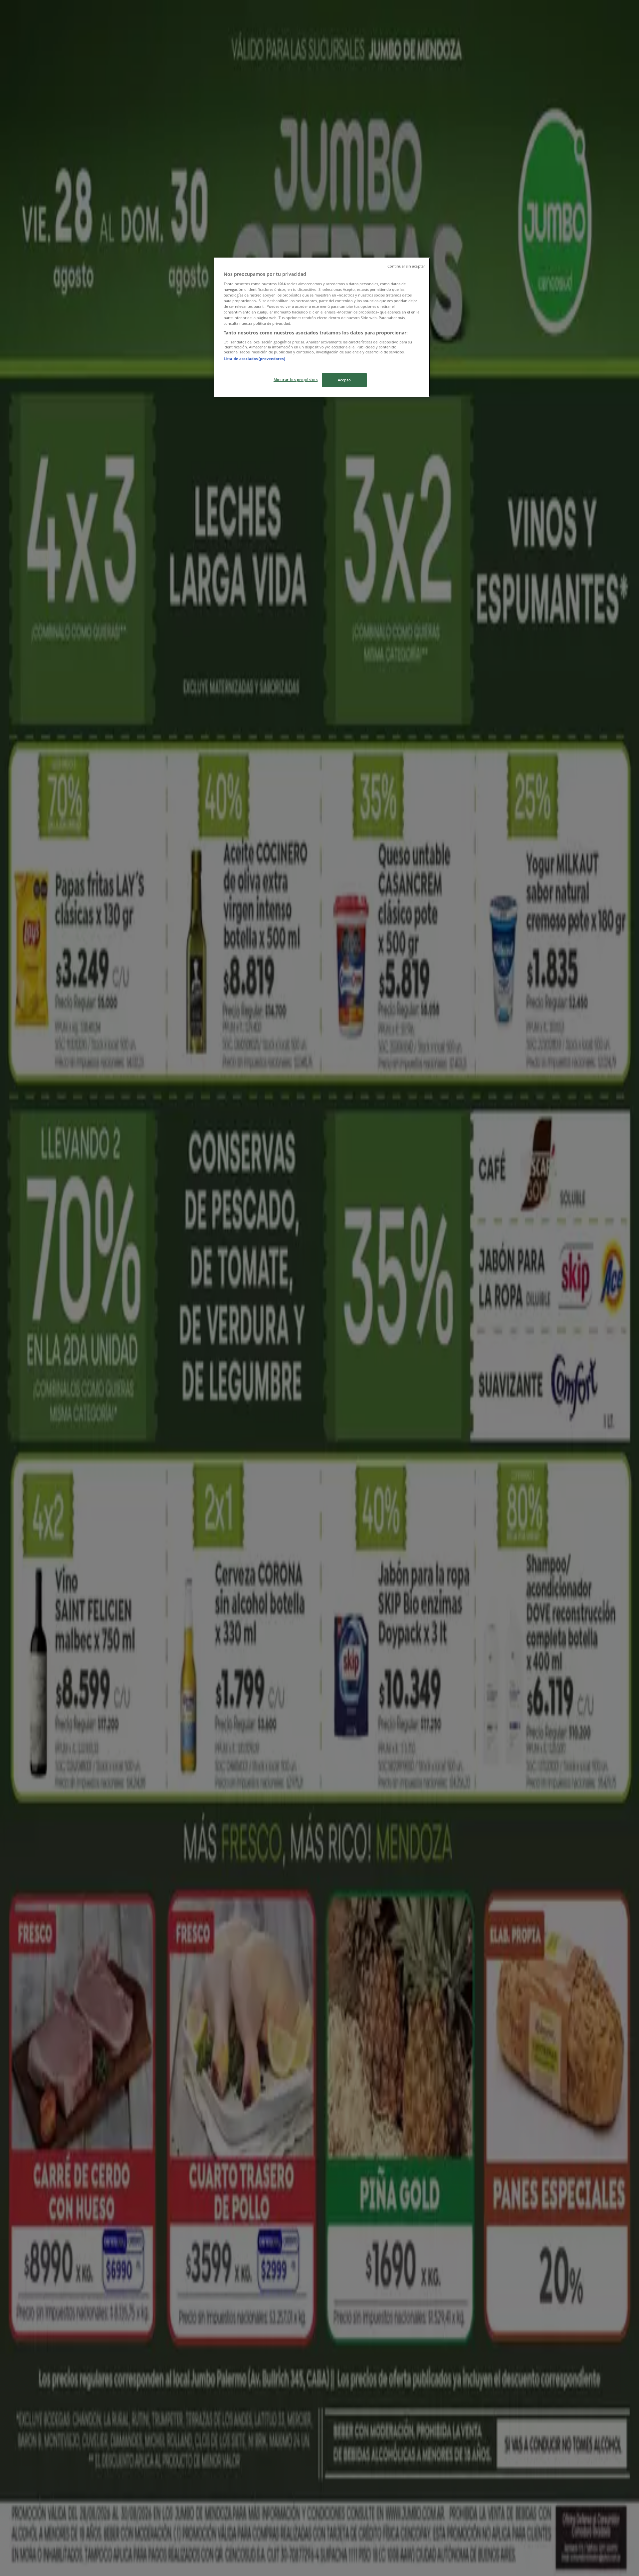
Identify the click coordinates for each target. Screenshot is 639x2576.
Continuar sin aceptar (406, 266)
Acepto (344, 380)
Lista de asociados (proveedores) (254, 359)
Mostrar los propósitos (296, 380)
